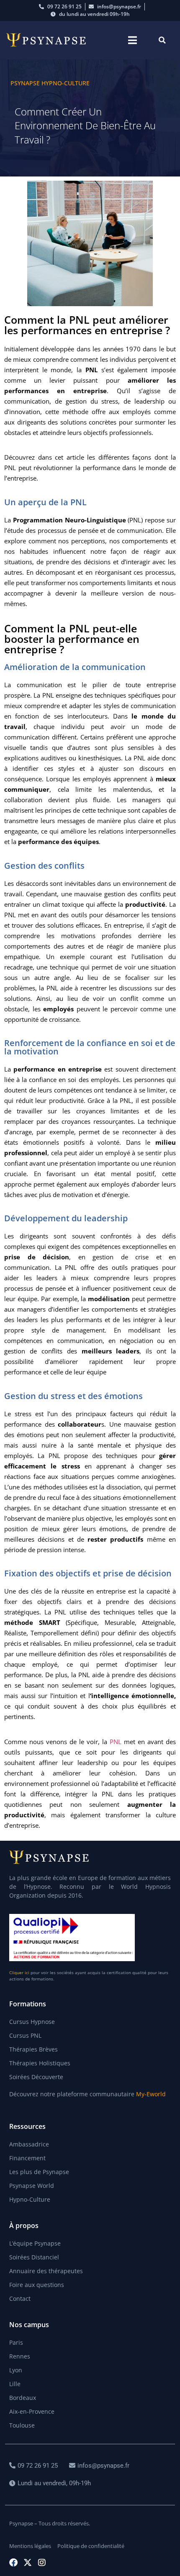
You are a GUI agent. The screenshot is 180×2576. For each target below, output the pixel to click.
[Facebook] (13, 2563)
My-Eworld (151, 2094)
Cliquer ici (19, 1972)
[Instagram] (42, 2563)
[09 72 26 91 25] (35, 2466)
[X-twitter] (28, 2563)
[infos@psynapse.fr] (100, 2466)
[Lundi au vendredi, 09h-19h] (51, 2483)
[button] (132, 40)
